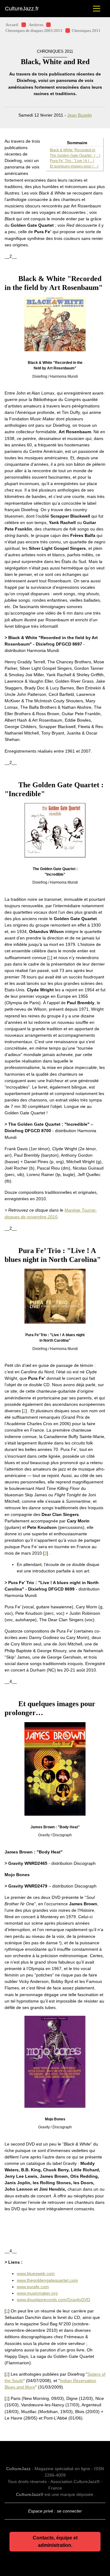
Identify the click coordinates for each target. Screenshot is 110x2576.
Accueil (12, 25)
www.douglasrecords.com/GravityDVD (53, 2300)
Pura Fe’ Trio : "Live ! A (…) (72, 161)
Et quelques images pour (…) (74, 166)
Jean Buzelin (80, 115)
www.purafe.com (33, 2287)
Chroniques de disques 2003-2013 (34, 31)
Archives (36, 25)
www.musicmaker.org (37, 2293)
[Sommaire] (7, 279)
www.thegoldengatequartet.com (47, 2280)
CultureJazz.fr (22, 9)
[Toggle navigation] (97, 9)
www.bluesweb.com (36, 2273)
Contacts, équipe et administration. (55, 2541)
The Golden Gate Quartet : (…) (75, 156)
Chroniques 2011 (86, 31)
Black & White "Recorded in (73, 150)
